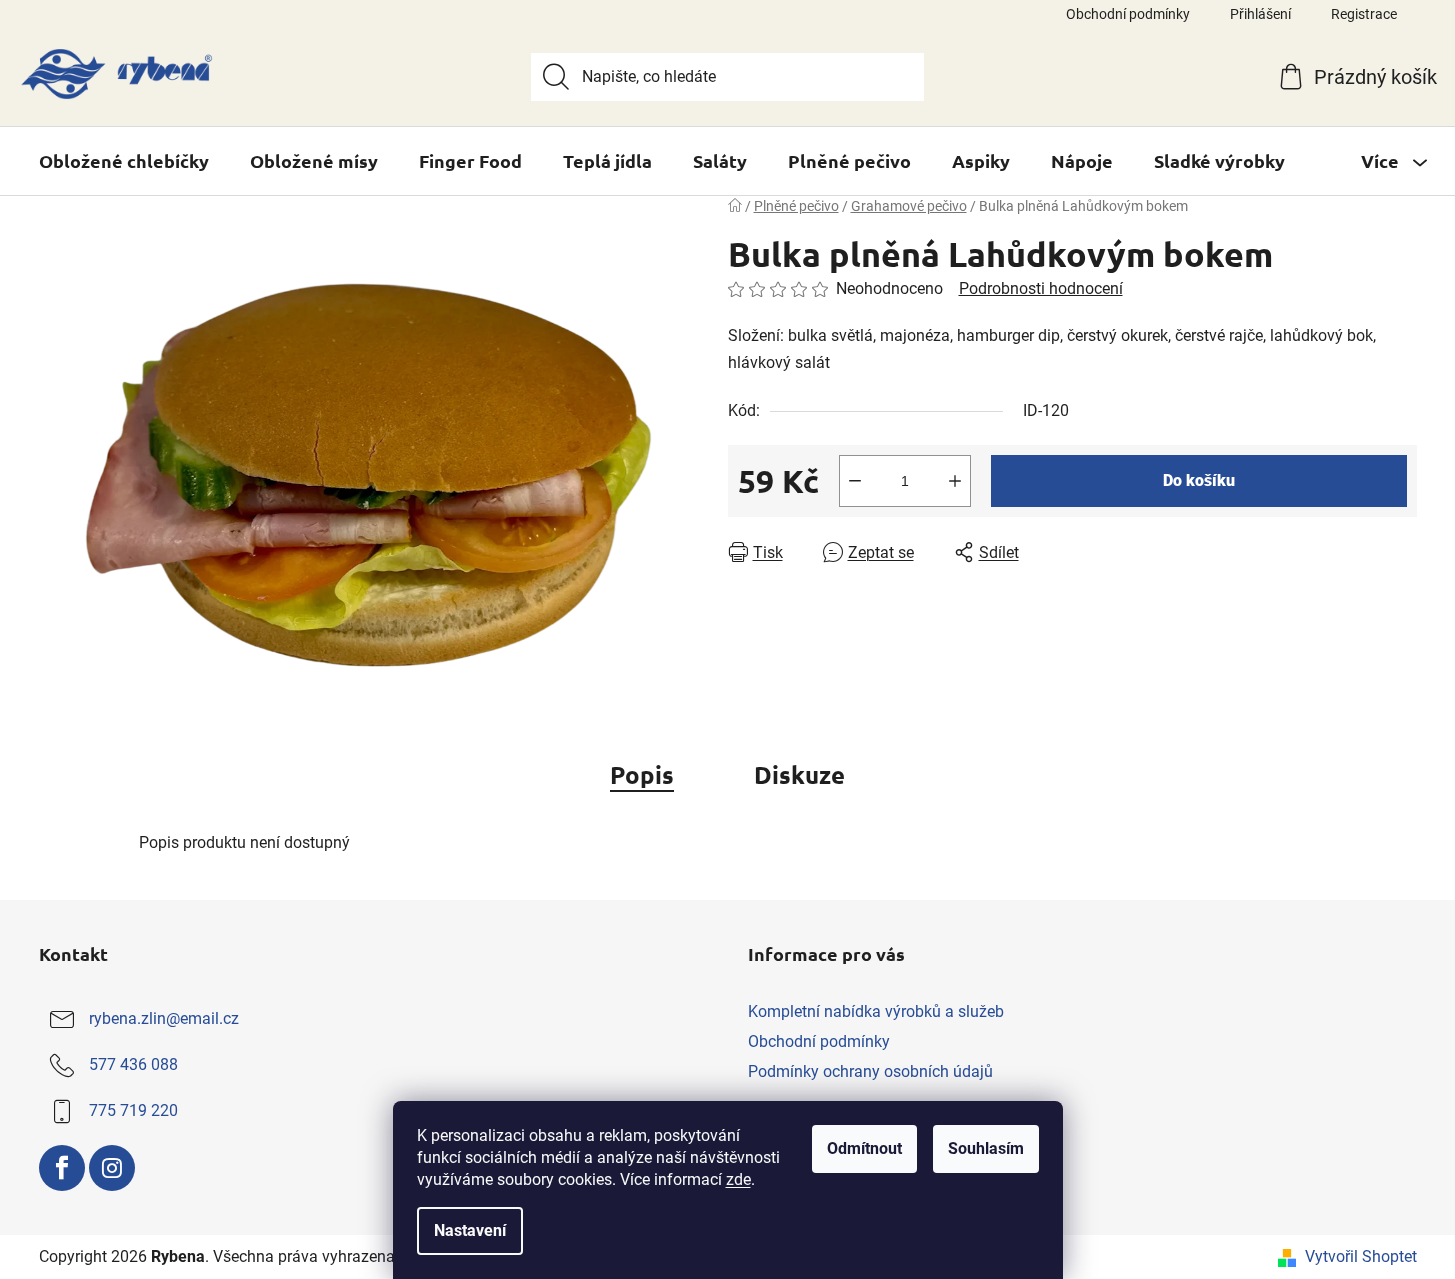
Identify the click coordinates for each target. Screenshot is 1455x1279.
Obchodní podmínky (1128, 14)
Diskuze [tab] (799, 774)
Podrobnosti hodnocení (1041, 288)
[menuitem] (124, 161)
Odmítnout (864, 1148)
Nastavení (470, 1230)
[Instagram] (112, 1168)
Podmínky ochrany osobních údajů (870, 1071)
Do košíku (1199, 480)
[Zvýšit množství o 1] (955, 481)
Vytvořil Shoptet (1361, 1256)
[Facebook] (62, 1168)
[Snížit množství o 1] (855, 481)
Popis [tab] (642, 774)
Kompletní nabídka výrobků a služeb (876, 1011)
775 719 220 (133, 1110)
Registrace (1364, 14)
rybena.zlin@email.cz (164, 1018)
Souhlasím (986, 1148)
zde (738, 1179)
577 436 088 (133, 1064)
